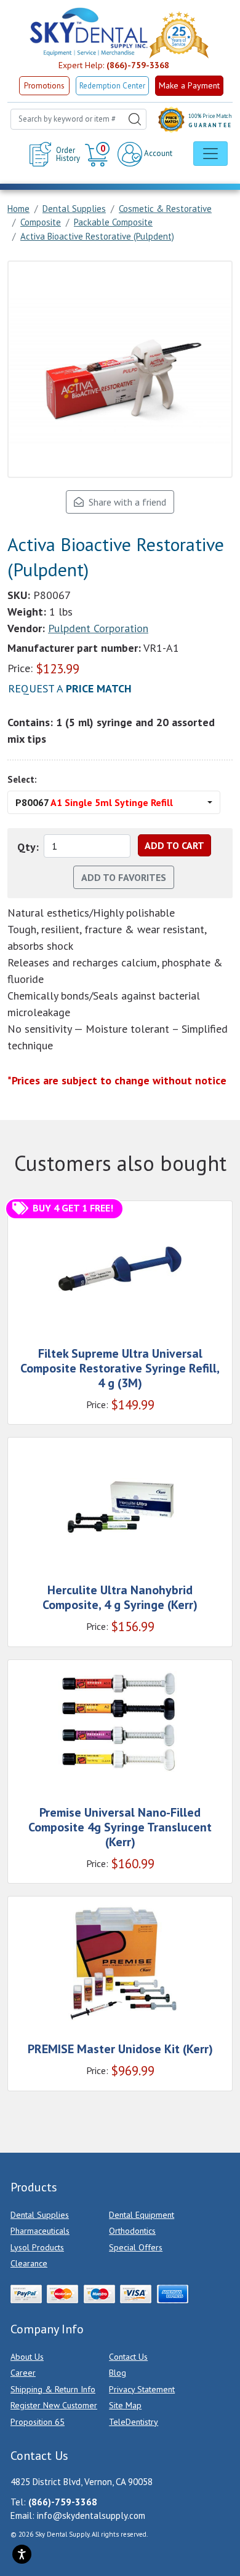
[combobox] (78, 119)
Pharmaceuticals (40, 2231)
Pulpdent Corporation (98, 628)
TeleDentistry (134, 2422)
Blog (118, 2373)
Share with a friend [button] (125, 502)
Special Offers (136, 2247)
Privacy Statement (142, 2389)
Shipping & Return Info (53, 2389)
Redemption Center (112, 86)
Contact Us (128, 2357)
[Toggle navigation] (210, 154)
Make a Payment (189, 85)
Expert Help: (114, 65)
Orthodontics (132, 2231)
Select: (22, 779)
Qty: (28, 847)
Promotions (44, 86)
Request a (70, 688)
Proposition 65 (38, 2422)
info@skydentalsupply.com (91, 2515)
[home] (88, 32)
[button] (99, 154)
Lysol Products (37, 2247)
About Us (27, 2357)
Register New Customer (54, 2405)
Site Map (125, 2405)
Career (23, 2373)
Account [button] (157, 153)
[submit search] (135, 119)
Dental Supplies (40, 2215)
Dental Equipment (142, 2215)
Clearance (29, 2263)
